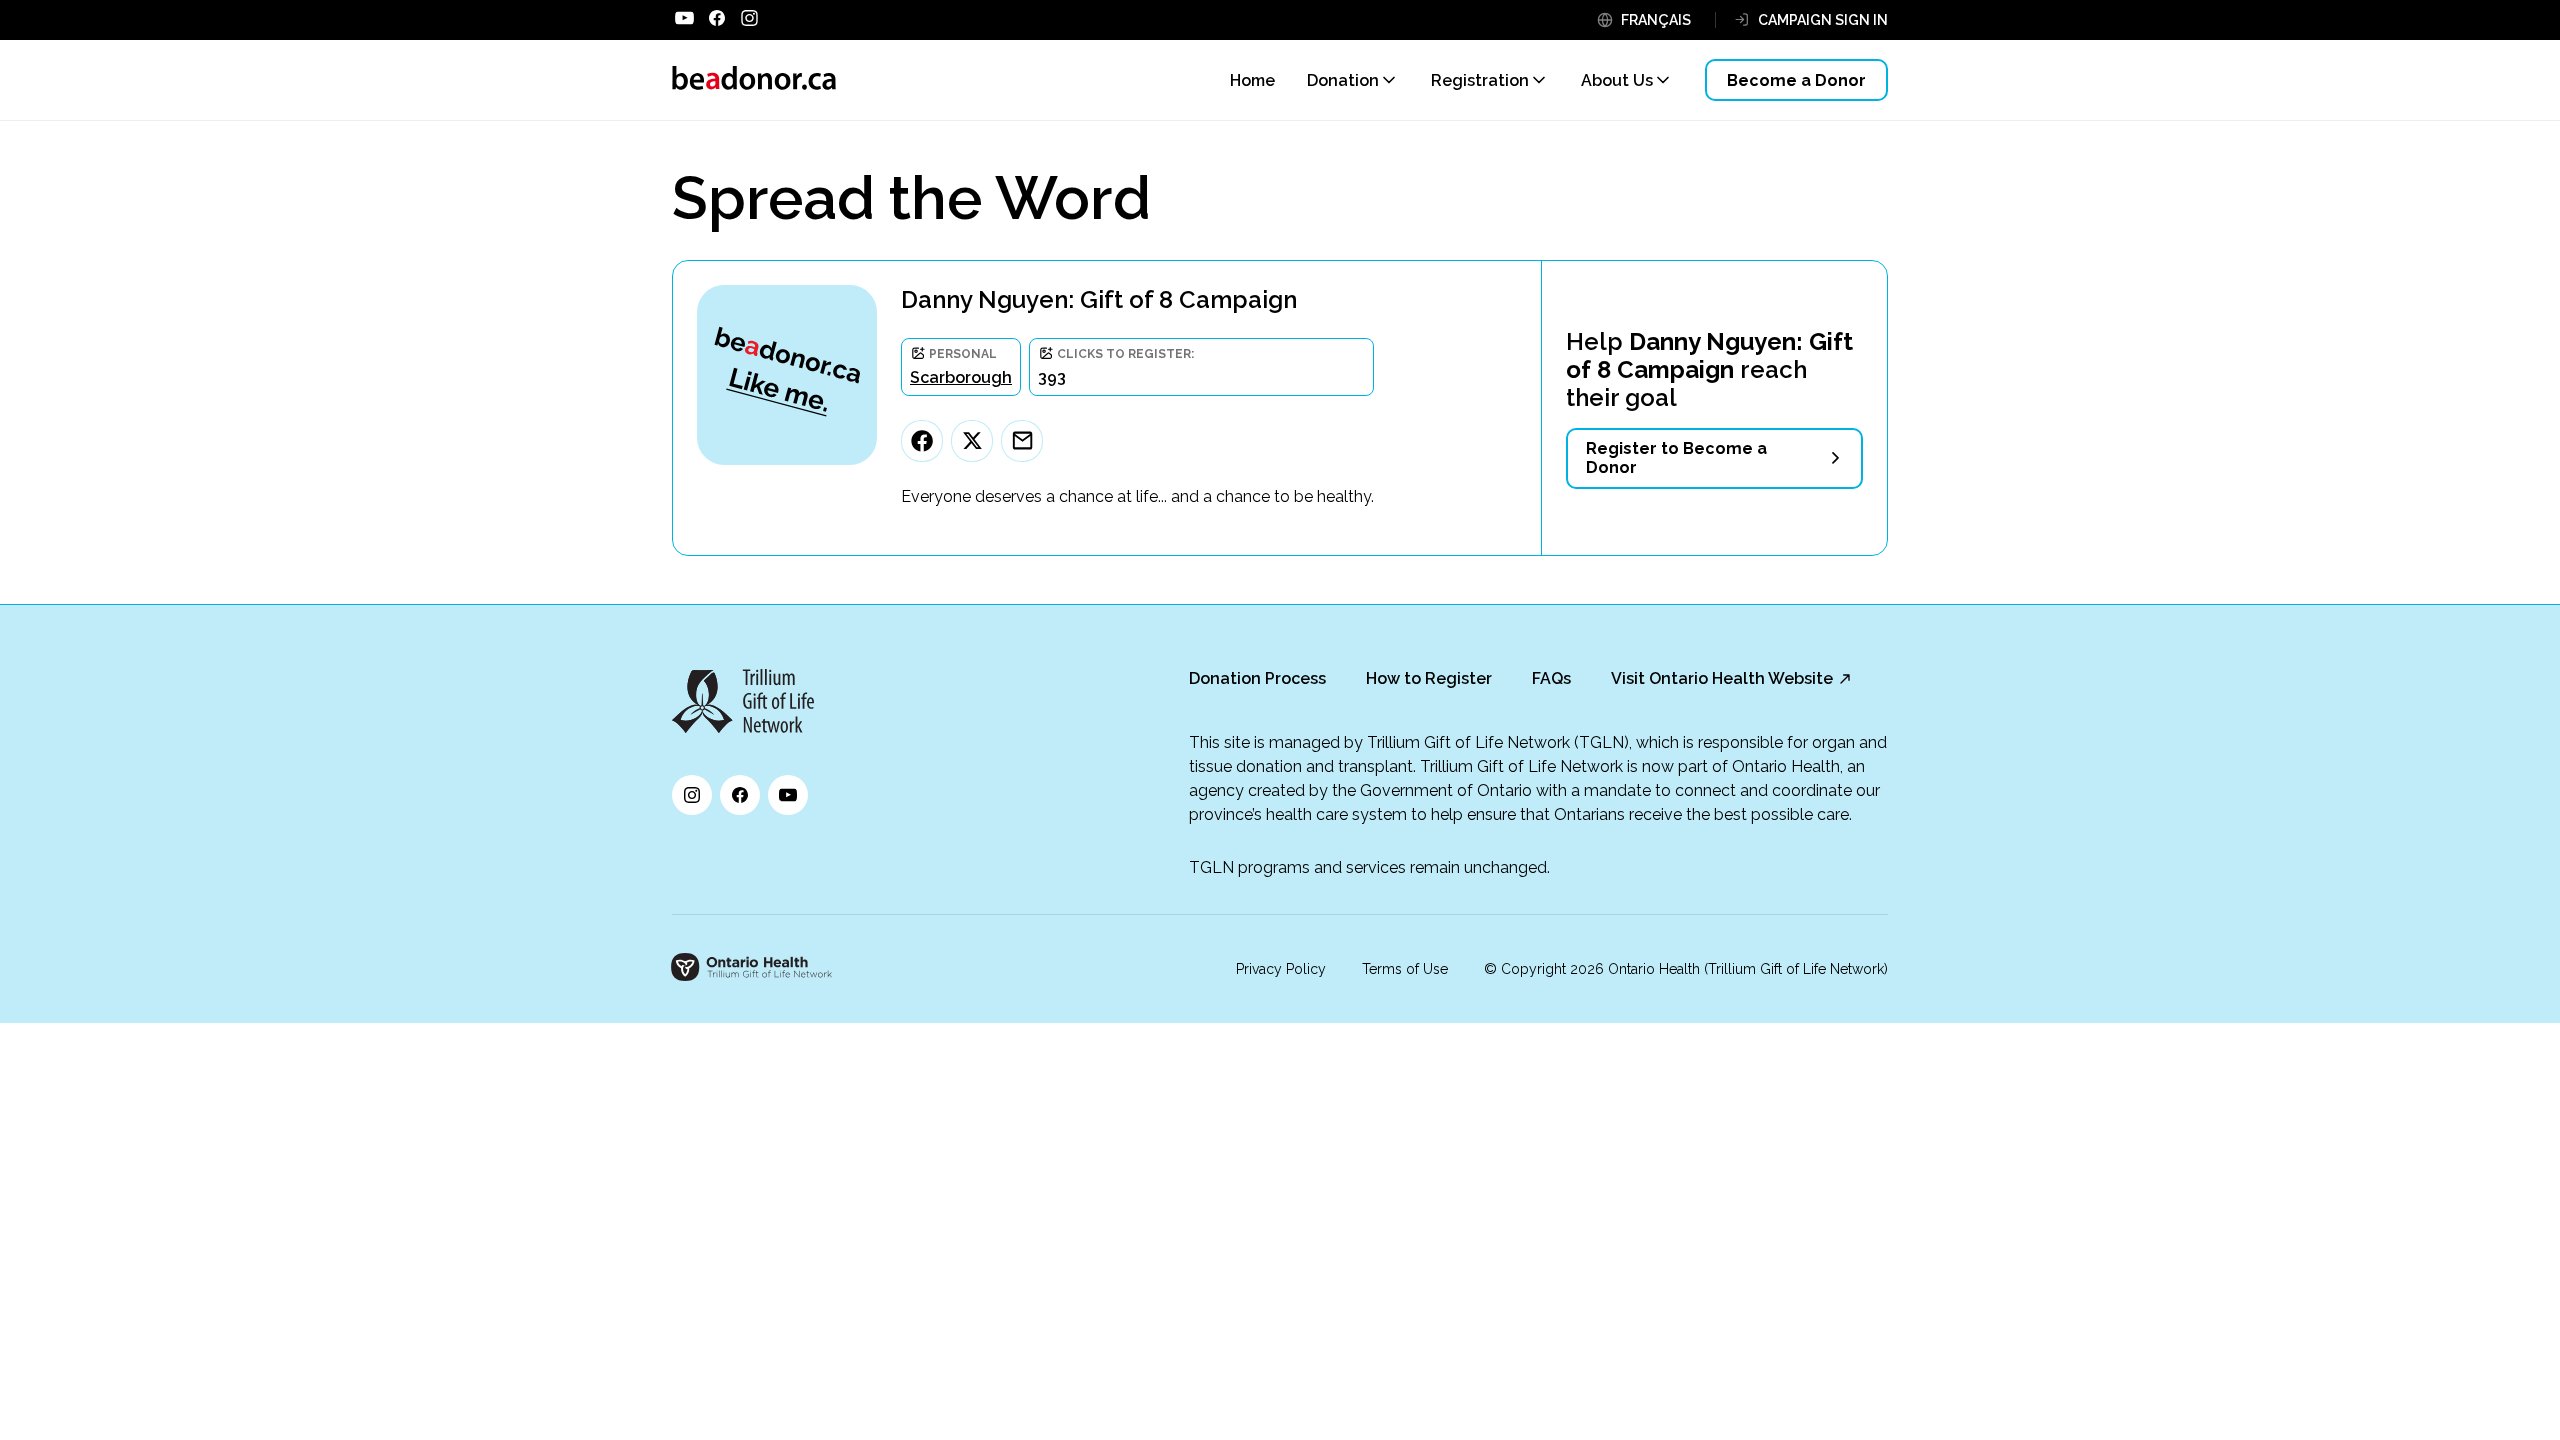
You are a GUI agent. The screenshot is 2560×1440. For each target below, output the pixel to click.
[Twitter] (972, 441)
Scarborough (961, 377)
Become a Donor (1796, 80)
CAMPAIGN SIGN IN (1823, 20)
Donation (1343, 80)
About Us (1617, 80)
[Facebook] (922, 441)
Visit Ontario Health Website (1722, 678)
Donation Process (1257, 678)
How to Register (1429, 678)
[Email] (1022, 441)
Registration (1480, 80)
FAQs (1551, 678)
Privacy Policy (1281, 969)
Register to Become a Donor (1676, 458)
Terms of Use (1405, 969)
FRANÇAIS (1656, 20)
